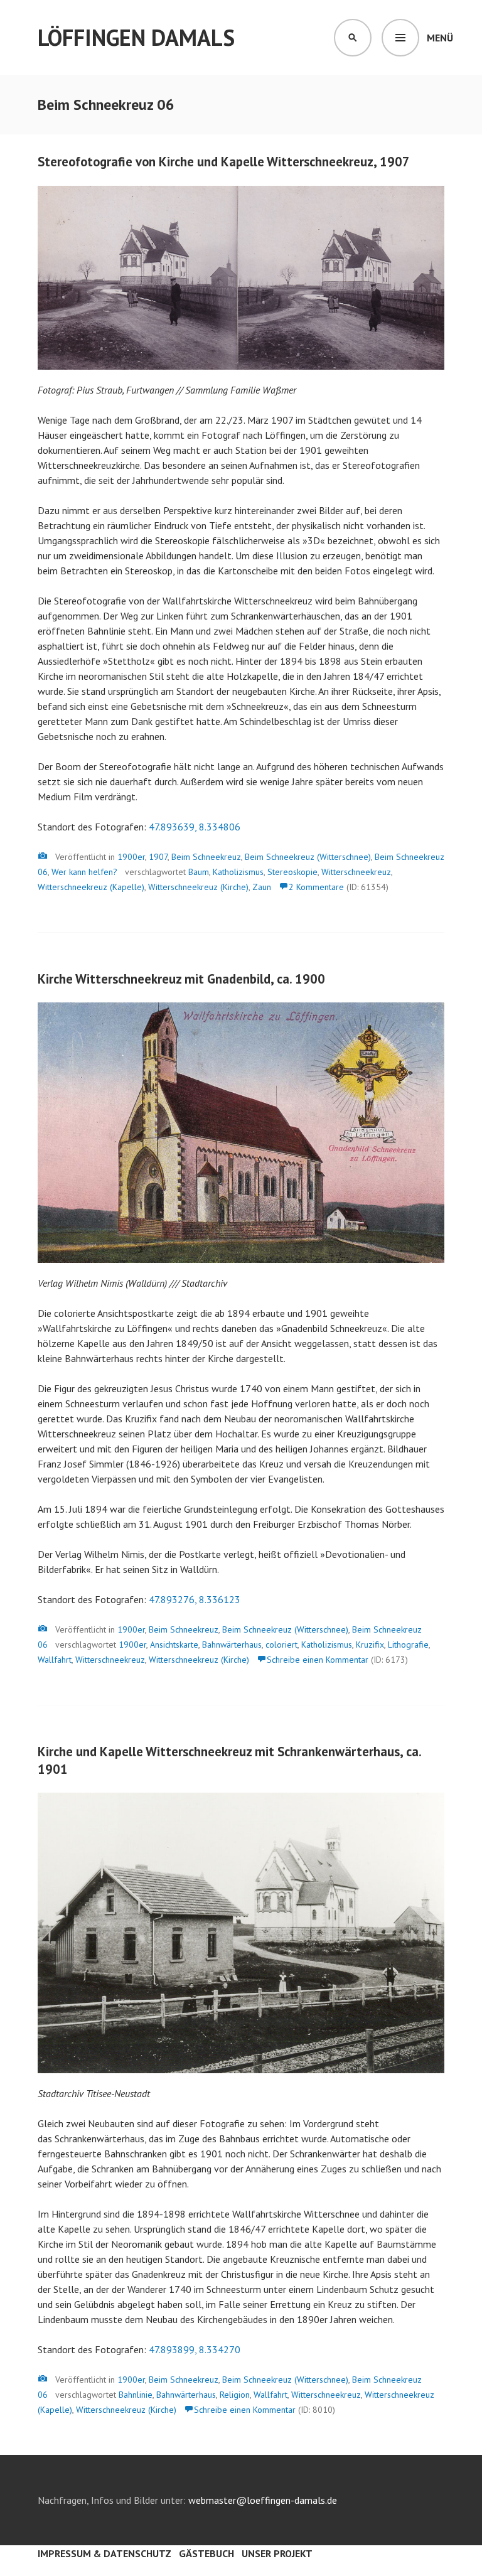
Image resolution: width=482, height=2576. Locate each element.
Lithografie (408, 1645)
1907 (158, 857)
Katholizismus (238, 872)
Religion (235, 2395)
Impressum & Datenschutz (104, 2553)
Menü (440, 38)
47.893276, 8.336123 (195, 1599)
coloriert (281, 1645)
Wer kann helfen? (84, 872)
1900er (131, 857)
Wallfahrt (55, 1660)
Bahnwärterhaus (232, 1645)
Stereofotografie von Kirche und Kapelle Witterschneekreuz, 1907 (224, 162)
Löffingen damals (136, 37)
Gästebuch (206, 2553)
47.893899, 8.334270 (195, 2349)
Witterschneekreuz (356, 872)
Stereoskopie (292, 872)
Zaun (262, 887)
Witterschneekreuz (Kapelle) (91, 887)
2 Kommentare (316, 887)
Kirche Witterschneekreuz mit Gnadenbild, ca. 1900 (181, 979)
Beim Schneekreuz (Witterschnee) (308, 857)
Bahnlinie (136, 2395)
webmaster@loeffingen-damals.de (263, 2500)
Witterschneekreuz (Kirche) (198, 887)
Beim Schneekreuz (206, 857)
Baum (199, 872)
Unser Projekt (277, 2553)
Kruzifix (370, 1645)
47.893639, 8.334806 (195, 827)
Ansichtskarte (174, 1645)
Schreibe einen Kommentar (318, 1660)
